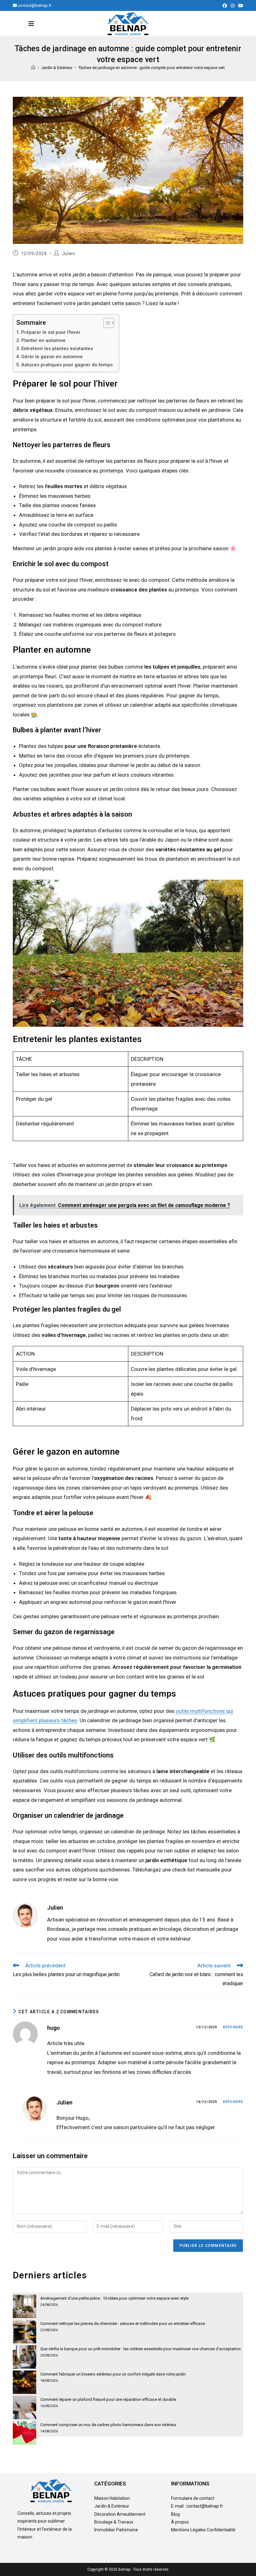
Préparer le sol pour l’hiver (51, 332)
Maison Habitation (112, 2498)
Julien (69, 254)
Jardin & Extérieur (112, 2506)
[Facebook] (225, 6)
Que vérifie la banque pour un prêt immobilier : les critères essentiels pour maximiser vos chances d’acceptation (140, 2349)
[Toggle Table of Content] (106, 323)
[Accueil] (33, 68)
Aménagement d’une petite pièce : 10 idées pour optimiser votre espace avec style (114, 2298)
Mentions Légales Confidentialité (203, 2530)
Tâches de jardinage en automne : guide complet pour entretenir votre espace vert (152, 68)
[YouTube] (240, 6)
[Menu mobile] (31, 24)
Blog (175, 2514)
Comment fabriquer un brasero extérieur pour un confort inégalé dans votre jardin (113, 2374)
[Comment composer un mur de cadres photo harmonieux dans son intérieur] (25, 2433)
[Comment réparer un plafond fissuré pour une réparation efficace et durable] (25, 2408)
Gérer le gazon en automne (52, 357)
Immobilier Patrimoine (116, 2530)
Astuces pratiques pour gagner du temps (67, 365)
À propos (180, 2522)
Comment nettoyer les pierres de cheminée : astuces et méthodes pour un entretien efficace (123, 2324)
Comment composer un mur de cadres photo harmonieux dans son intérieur (108, 2425)
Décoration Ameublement (120, 2514)
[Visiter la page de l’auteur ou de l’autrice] (25, 1915)
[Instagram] (233, 6)
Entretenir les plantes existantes (57, 349)
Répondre (233, 2027)
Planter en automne (43, 340)
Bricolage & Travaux (114, 2522)
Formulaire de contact (193, 2498)
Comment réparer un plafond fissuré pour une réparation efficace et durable (108, 2399)
